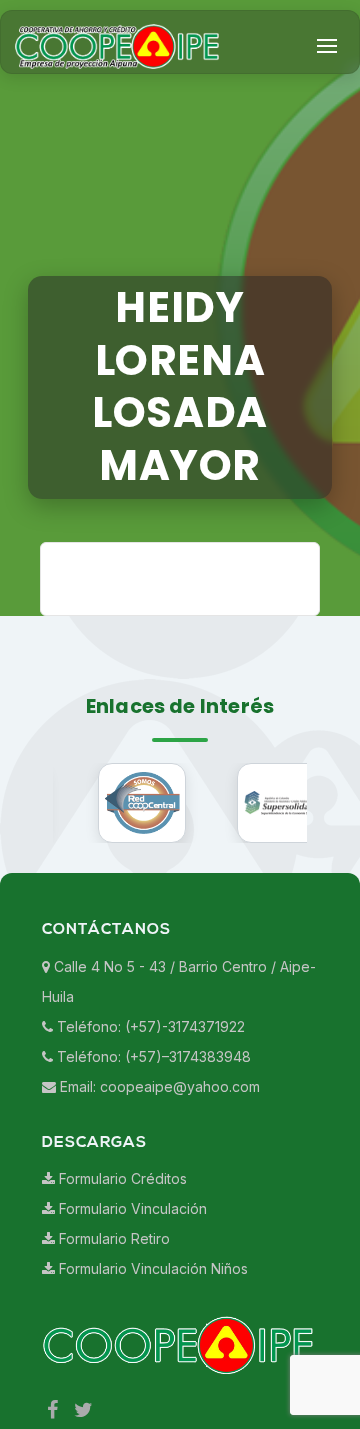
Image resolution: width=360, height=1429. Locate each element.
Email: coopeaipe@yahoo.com (158, 1152)
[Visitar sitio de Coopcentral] (142, 869)
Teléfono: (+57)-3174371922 (149, 1092)
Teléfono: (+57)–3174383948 (152, 1122)
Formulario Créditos (121, 1245)
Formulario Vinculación (131, 1275)
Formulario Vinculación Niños (151, 1335)
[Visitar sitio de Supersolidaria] (281, 869)
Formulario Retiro (112, 1305)
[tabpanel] (281, 869)
